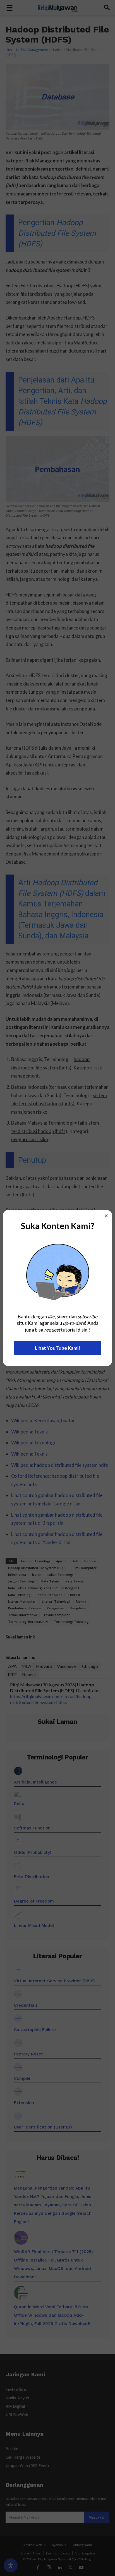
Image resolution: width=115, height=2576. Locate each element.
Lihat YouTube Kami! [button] (57, 1348)
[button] (106, 1216)
